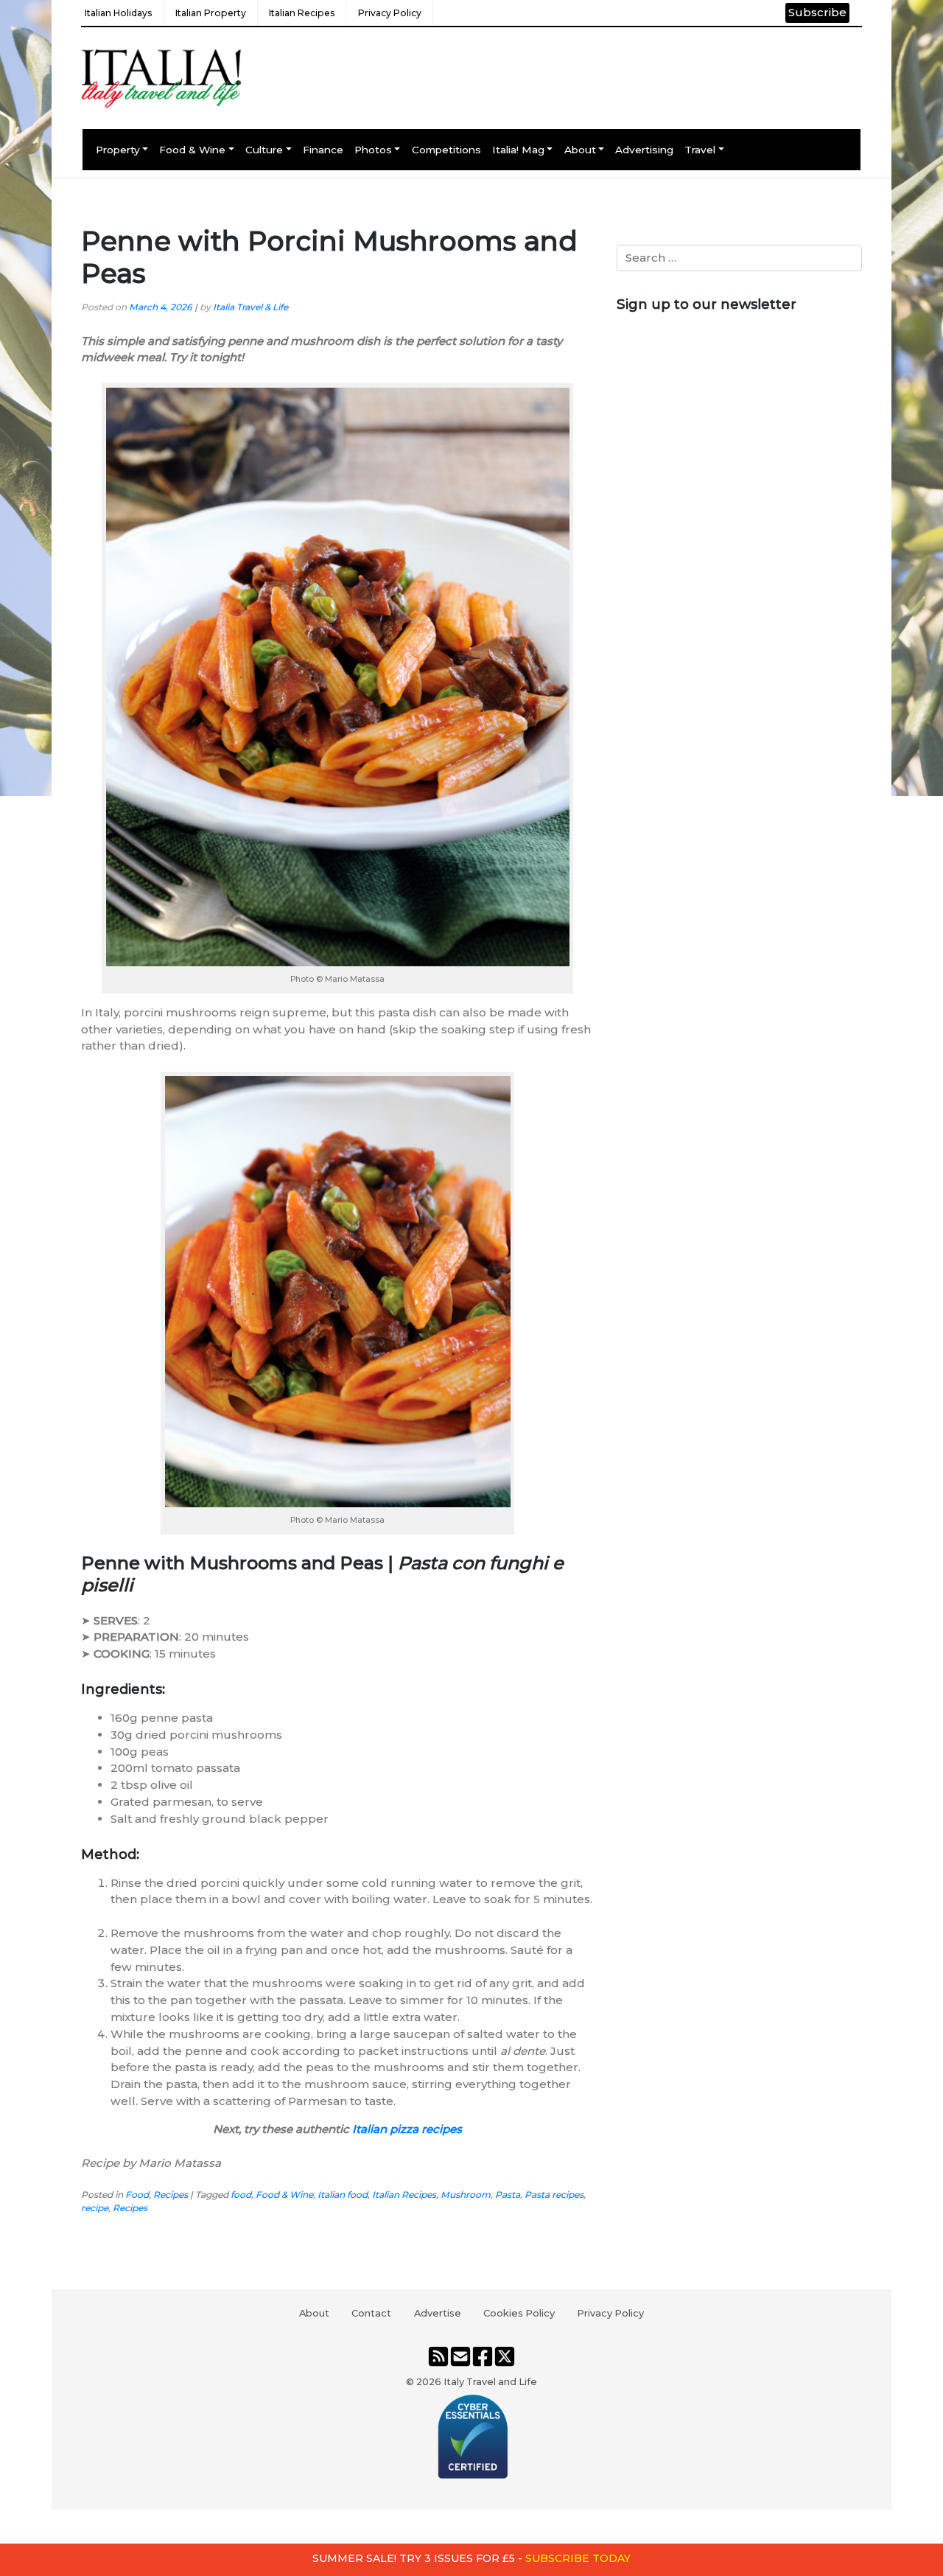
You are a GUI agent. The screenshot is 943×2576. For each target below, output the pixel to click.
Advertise (438, 2313)
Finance (323, 150)
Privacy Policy (390, 13)
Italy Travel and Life (490, 2381)
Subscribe (817, 12)
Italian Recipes (302, 13)
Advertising (644, 150)
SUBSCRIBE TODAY (578, 2558)
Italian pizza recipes (407, 2129)
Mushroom (466, 2195)
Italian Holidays (118, 13)
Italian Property (211, 13)
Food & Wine (192, 150)
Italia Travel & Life (250, 307)
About (580, 150)
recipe (95, 2208)
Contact (371, 2313)
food (241, 2195)
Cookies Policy (519, 2313)
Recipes (171, 2195)
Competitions (446, 150)
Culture (264, 150)
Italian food (343, 2195)
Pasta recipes (554, 2195)
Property (118, 150)
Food (137, 2195)
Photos (373, 150)
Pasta (508, 2195)
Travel (700, 150)
